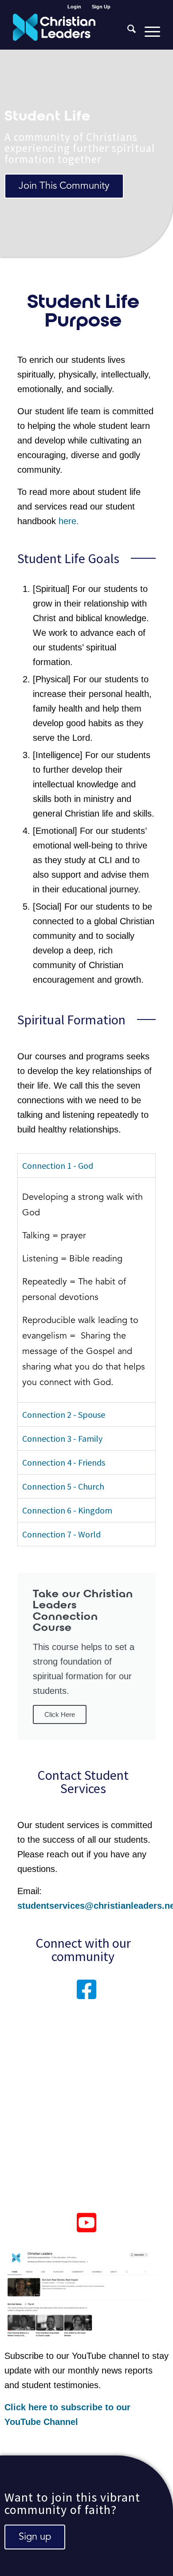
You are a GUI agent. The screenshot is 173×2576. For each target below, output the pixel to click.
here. (69, 521)
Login (74, 7)
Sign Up (101, 7)
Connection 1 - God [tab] (58, 1165)
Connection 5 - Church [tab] (63, 1486)
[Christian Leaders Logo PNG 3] (72, 31)
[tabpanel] (86, 1290)
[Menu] (148, 31)
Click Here (60, 1714)
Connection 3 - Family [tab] (62, 1438)
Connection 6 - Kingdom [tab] (67, 1510)
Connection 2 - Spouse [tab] (64, 1414)
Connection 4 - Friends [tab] (64, 1462)
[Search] (127, 31)
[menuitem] (75, 7)
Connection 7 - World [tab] (61, 1534)
